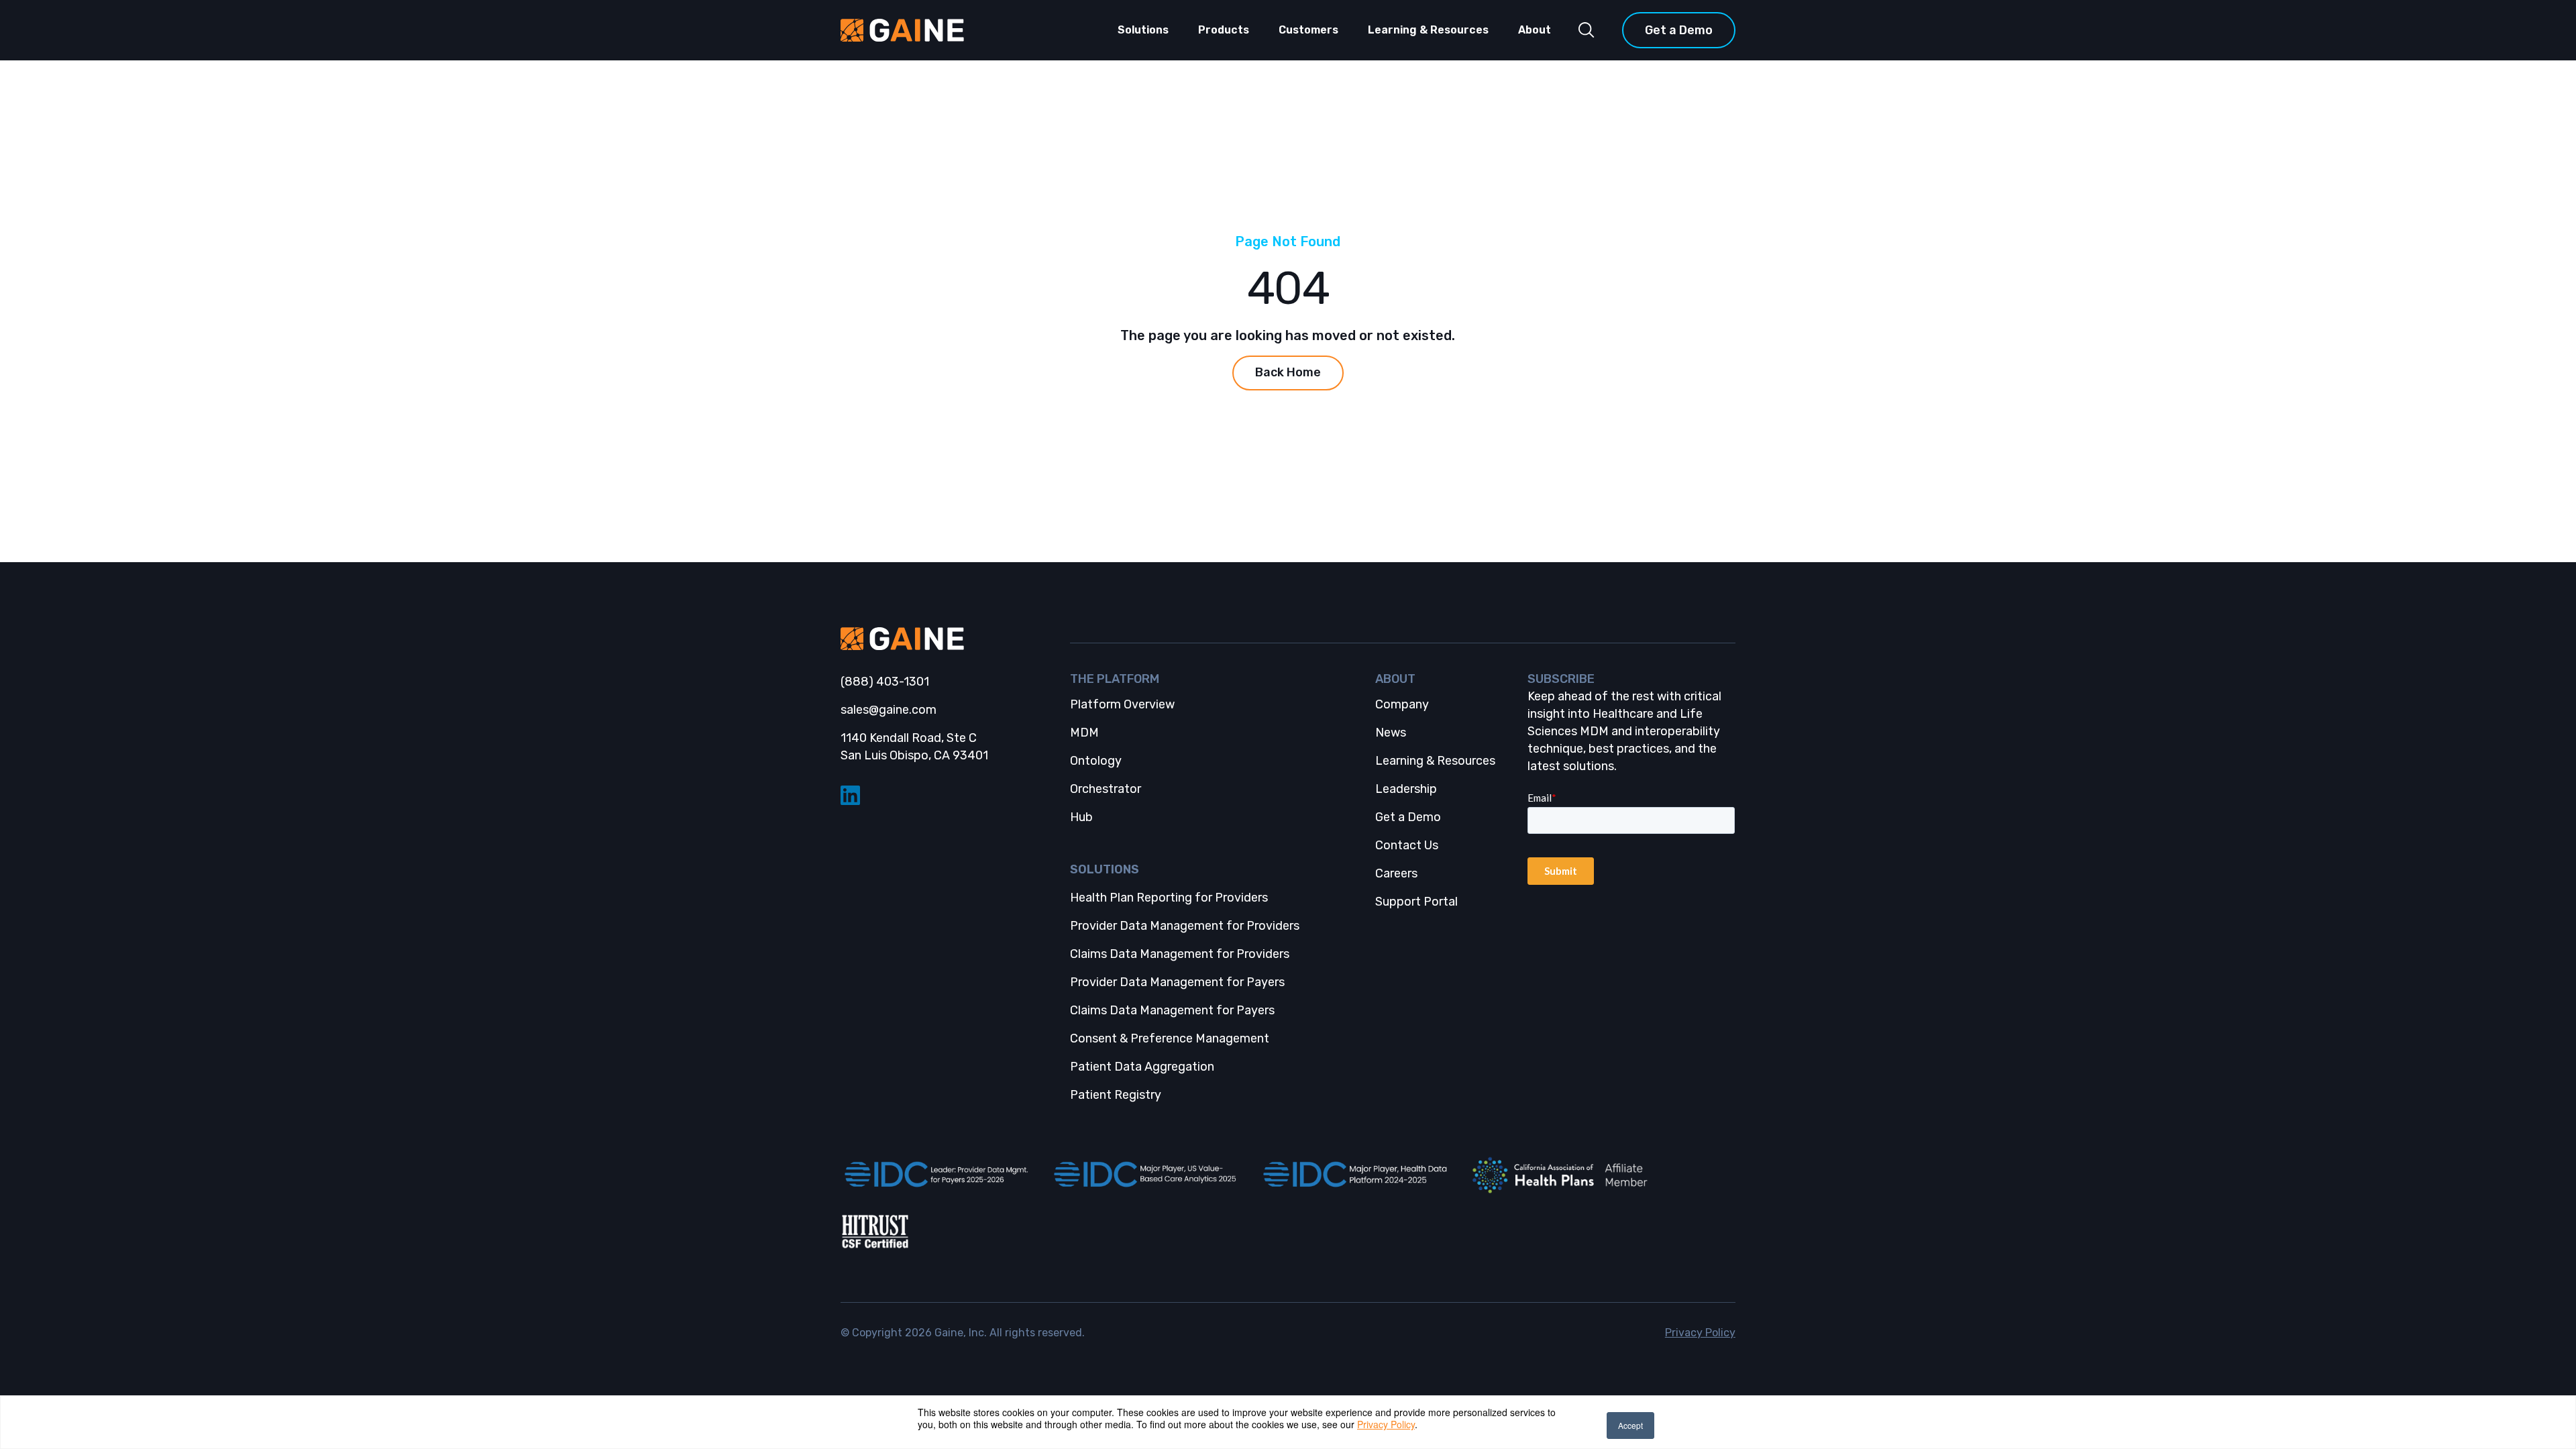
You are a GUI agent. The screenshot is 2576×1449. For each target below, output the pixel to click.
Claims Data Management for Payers (1172, 1010)
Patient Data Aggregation (1142, 1067)
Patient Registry (1116, 1095)
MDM (1084, 733)
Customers (1308, 30)
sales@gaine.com (889, 710)
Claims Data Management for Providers (1180, 954)
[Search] (1587, 30)
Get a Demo (1679, 30)
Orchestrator (1106, 789)
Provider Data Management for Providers (1185, 926)
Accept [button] (1630, 1425)
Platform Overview (1122, 704)
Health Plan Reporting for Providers (1169, 898)
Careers (1396, 873)
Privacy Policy (1386, 1424)
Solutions (1143, 30)
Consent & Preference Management (1170, 1038)
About (1535, 30)
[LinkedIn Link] (944, 795)
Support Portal (1416, 902)
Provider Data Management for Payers (1177, 982)
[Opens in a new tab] (934, 1175)
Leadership (1406, 789)
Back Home (1288, 372)
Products (1224, 30)
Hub (1081, 817)
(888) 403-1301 (885, 682)
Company (1402, 704)
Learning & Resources (1428, 30)
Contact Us (1407, 845)
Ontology (1096, 761)
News (1391, 733)
